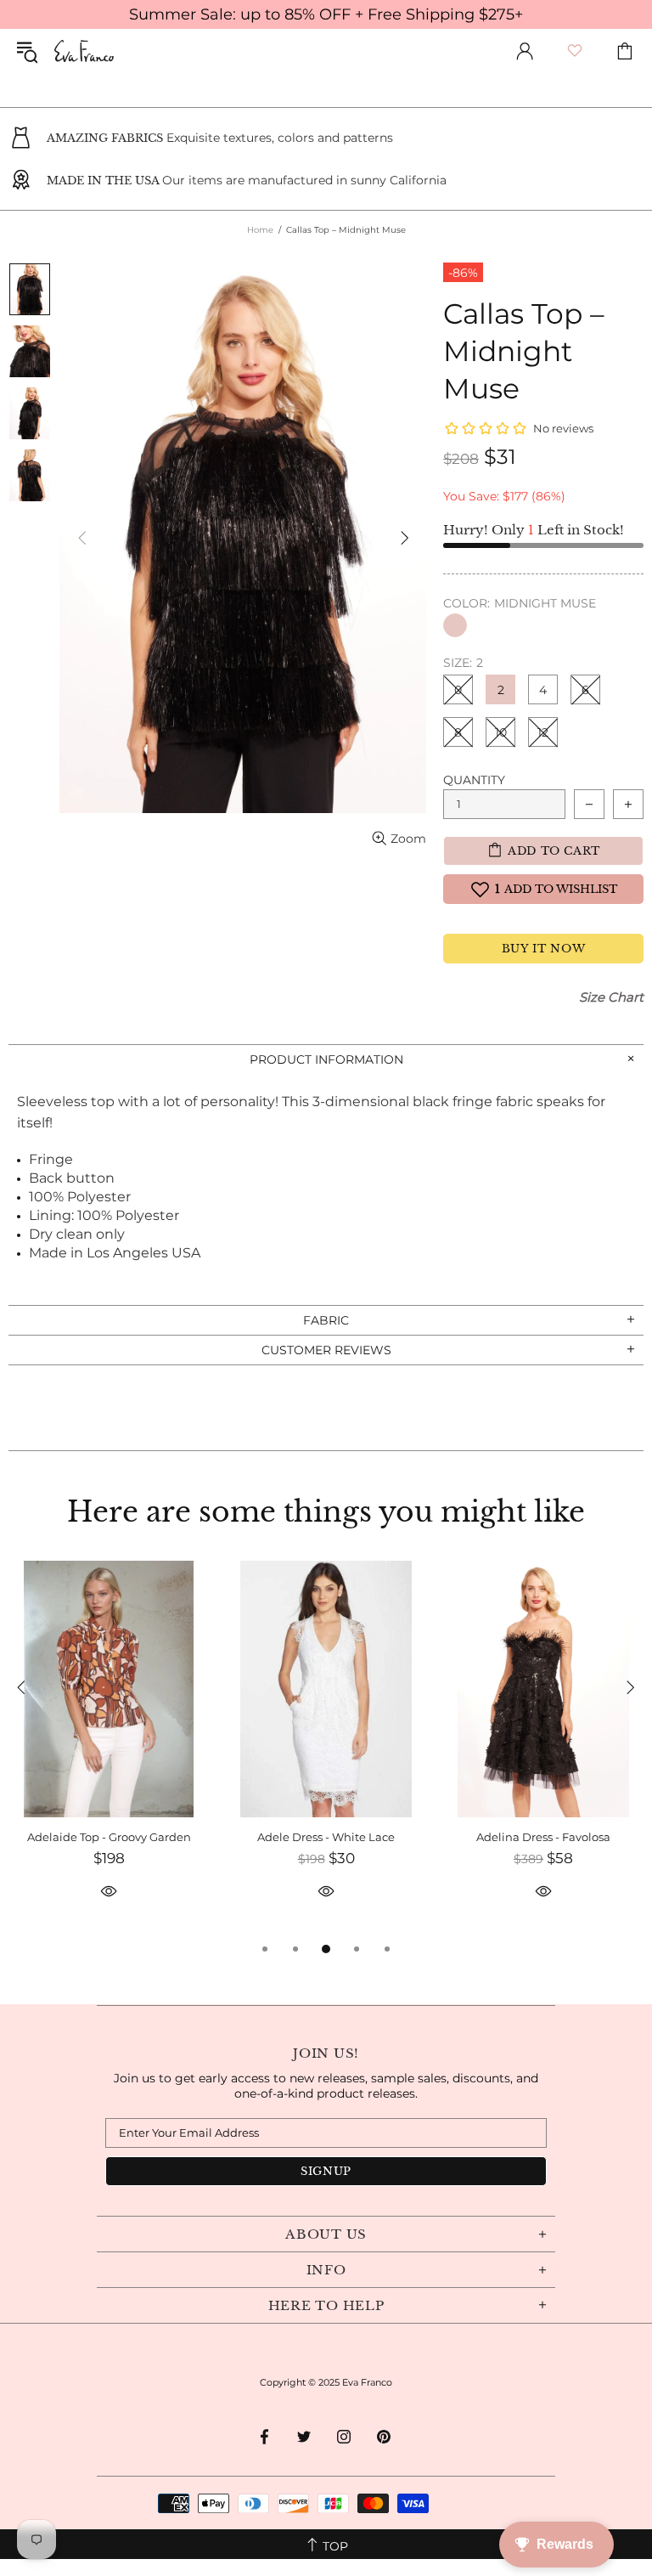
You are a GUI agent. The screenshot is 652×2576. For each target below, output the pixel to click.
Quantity (474, 780)
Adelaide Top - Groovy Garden (109, 1837)
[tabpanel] (109, 1750)
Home (260, 230)
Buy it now (544, 949)
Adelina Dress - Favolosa (543, 1837)
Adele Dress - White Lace (326, 1837)
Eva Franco (84, 51)
